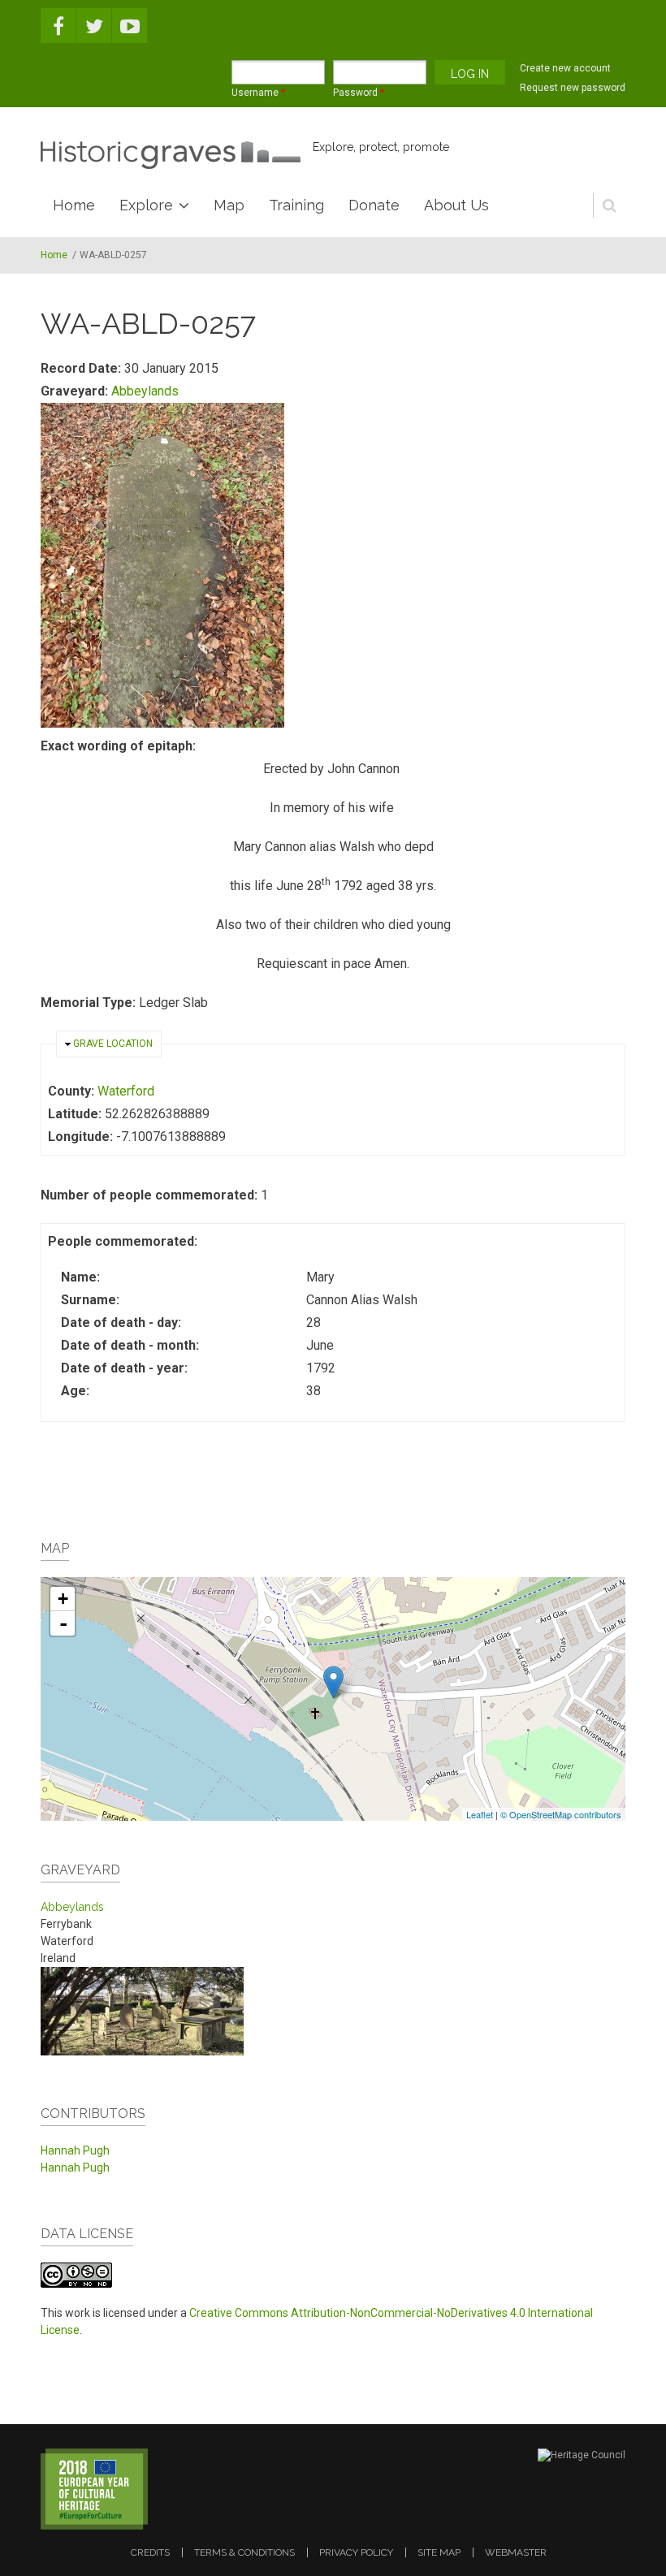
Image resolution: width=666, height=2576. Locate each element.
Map (229, 205)
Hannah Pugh (75, 2150)
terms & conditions (244, 2552)
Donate (374, 205)
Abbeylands (145, 391)
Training (296, 205)
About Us (456, 205)
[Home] (171, 155)
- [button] (63, 1623)
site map (439, 2552)
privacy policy (356, 2552)
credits (150, 2552)
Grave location (113, 1044)
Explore (146, 205)
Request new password (573, 88)
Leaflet (480, 1814)
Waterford (126, 1091)
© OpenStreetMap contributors (561, 1814)
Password (359, 93)
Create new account (565, 68)
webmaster (516, 2552)
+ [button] (63, 1599)
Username (258, 93)
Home (74, 205)
